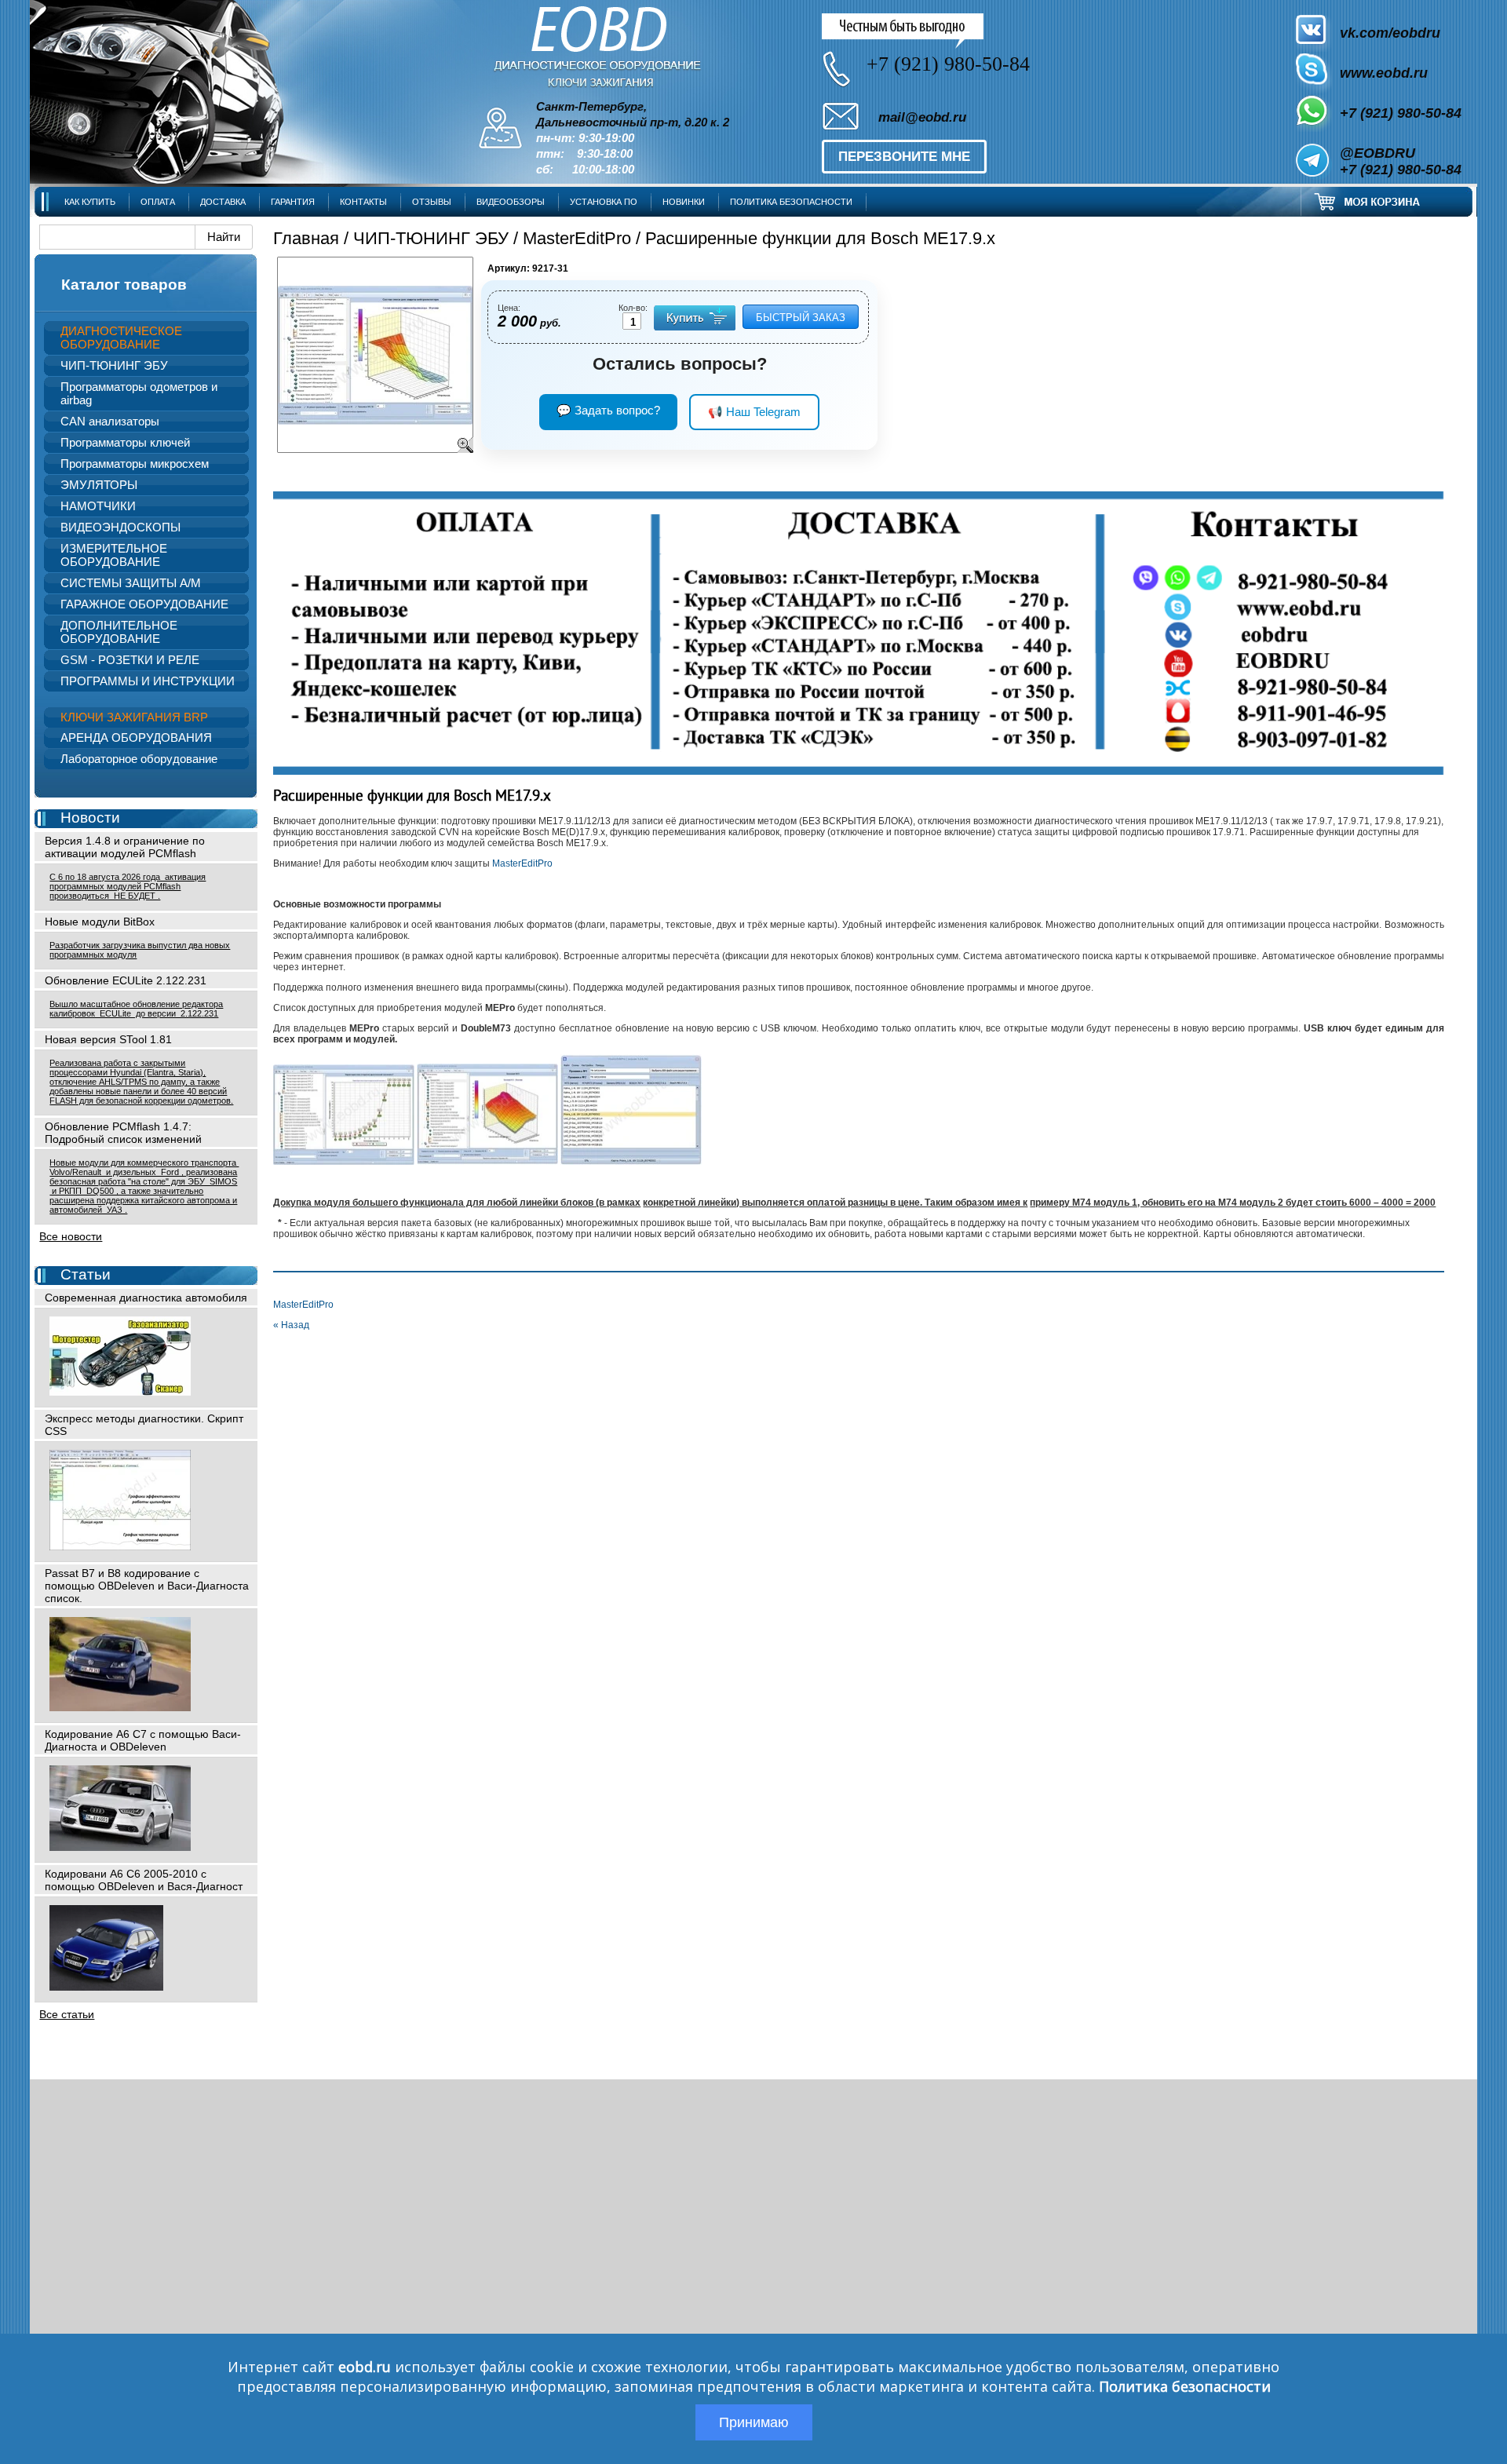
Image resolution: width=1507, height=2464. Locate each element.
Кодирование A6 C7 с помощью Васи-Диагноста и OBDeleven (143, 1740)
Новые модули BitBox (100, 922)
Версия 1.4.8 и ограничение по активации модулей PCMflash (125, 847)
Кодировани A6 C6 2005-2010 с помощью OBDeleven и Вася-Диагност (144, 1880)
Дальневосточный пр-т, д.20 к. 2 (633, 122)
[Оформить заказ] (1387, 201)
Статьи (86, 1274)
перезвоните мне (904, 157)
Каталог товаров (124, 285)
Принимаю (754, 2422)
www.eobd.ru (1384, 73)
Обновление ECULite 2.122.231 (126, 980)
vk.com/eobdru (1390, 33)
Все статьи (67, 2014)
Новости (90, 818)
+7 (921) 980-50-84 (1401, 113)
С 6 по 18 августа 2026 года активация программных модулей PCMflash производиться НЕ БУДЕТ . (128, 886)
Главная (306, 238)
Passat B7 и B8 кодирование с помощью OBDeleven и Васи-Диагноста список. (147, 1586)
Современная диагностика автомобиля (146, 1298)
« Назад (291, 1325)
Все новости (71, 1236)
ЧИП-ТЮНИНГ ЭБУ (431, 238)
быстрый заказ (801, 318)
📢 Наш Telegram (754, 412)
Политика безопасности (1185, 2386)
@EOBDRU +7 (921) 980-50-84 (1401, 161)
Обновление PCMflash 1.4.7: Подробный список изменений (123, 1133)
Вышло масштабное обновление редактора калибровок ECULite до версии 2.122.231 (136, 1009)
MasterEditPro (577, 238)
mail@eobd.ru (922, 117)
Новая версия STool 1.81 (108, 1039)
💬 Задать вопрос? (608, 410)
